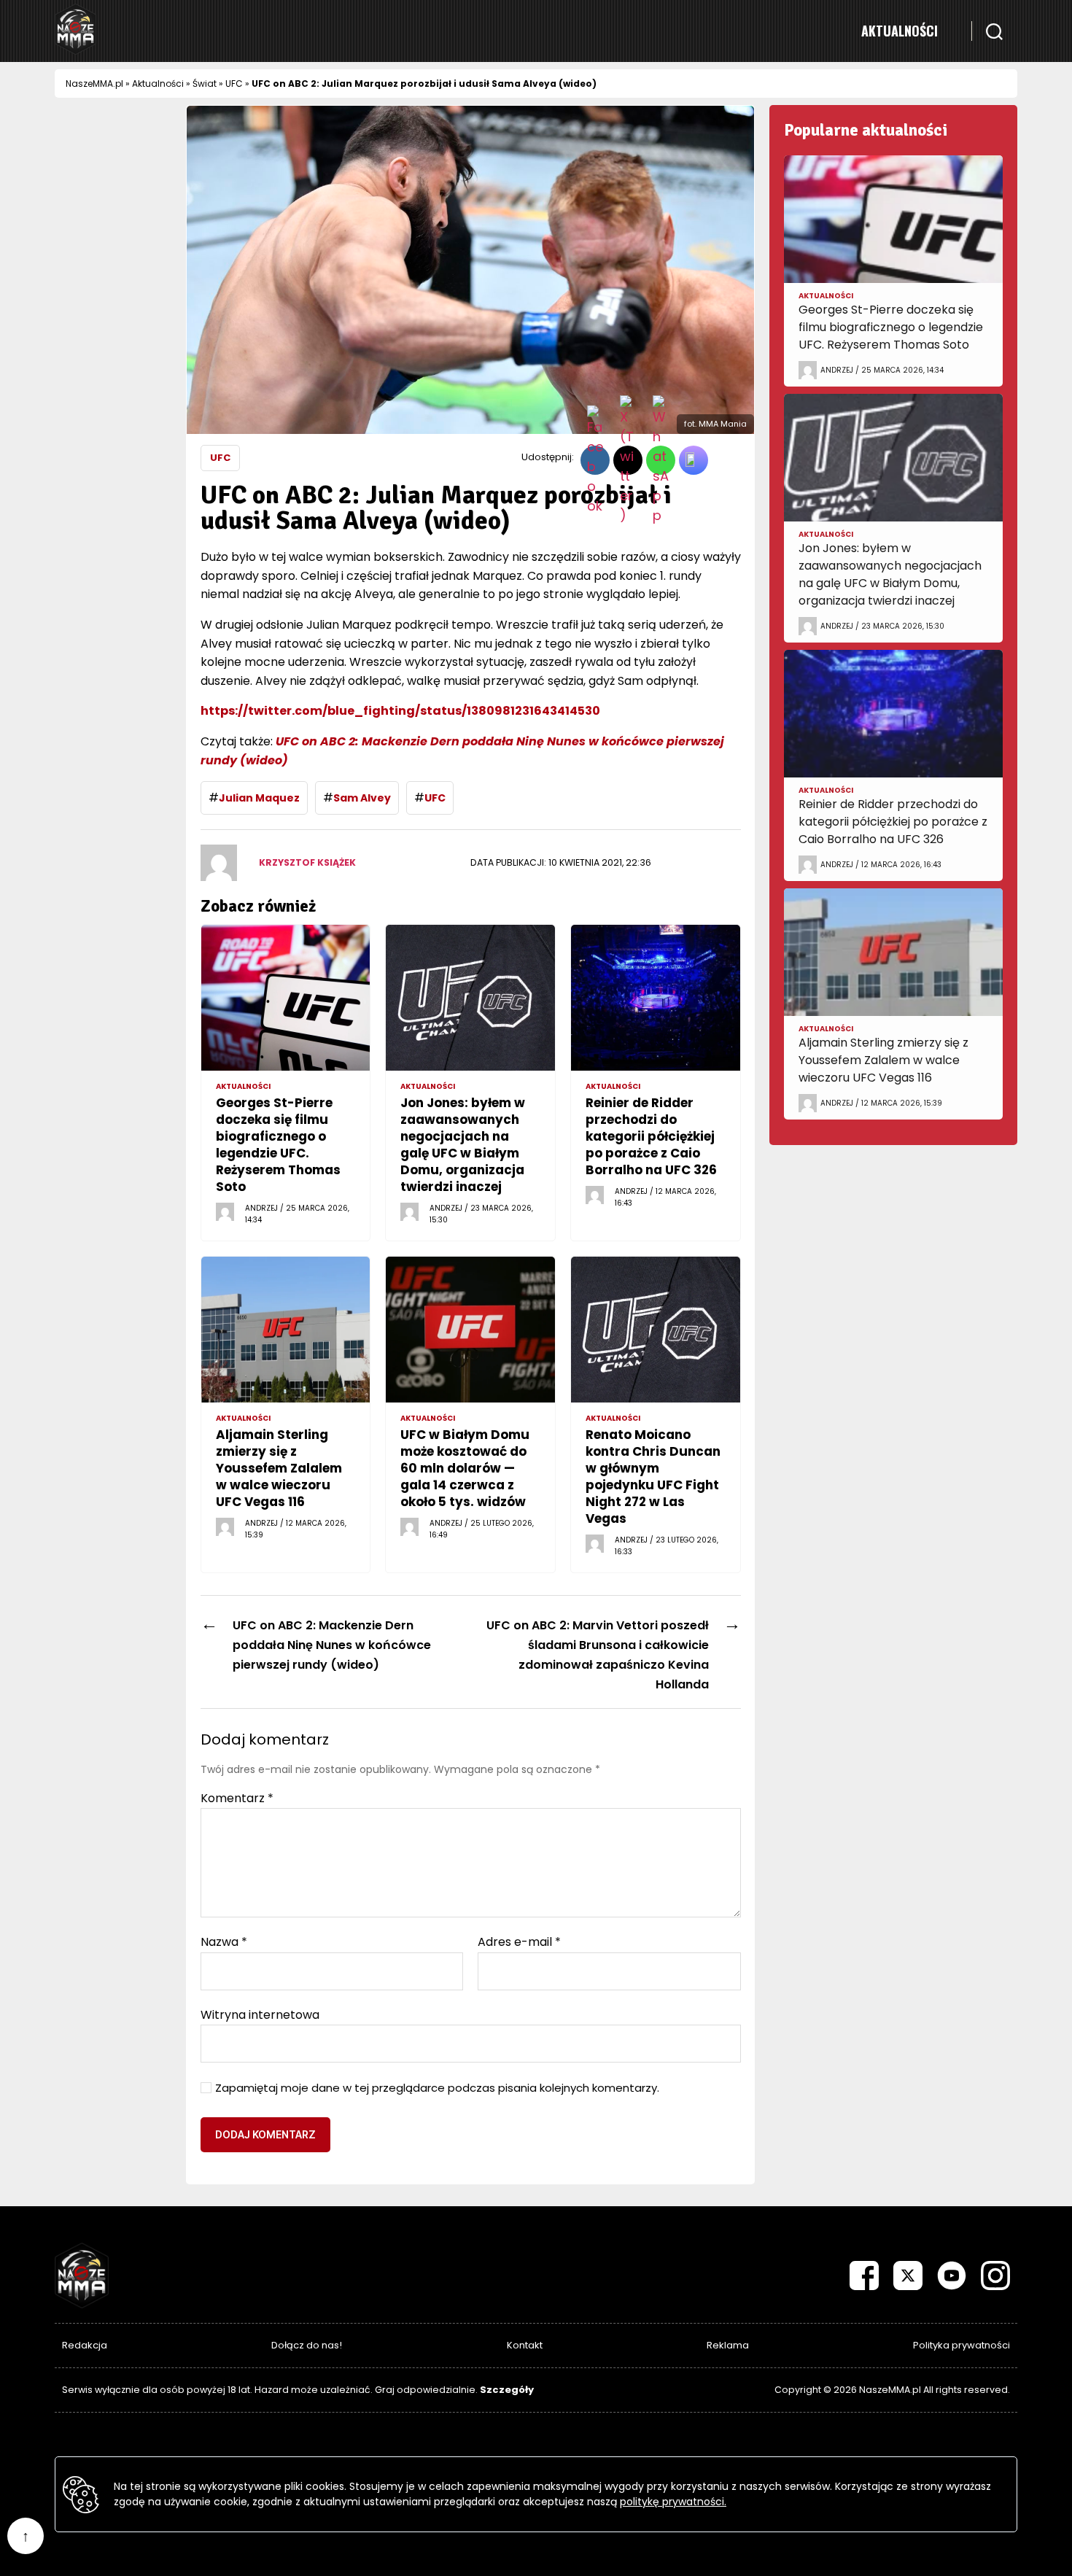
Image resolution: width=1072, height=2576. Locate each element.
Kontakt (525, 2345)
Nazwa (224, 1942)
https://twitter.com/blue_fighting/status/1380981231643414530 (400, 711)
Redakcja (85, 2345)
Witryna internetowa (260, 2014)
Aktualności (900, 31)
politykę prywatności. (673, 2502)
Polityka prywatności (962, 2345)
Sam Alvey (362, 798)
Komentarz (237, 1799)
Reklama (728, 2345)
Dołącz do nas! (307, 2345)
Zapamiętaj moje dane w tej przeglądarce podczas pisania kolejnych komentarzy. (437, 2088)
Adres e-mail (519, 1942)
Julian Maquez (259, 798)
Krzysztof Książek (307, 862)
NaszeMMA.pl (94, 84)
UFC (234, 84)
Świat (205, 84)
